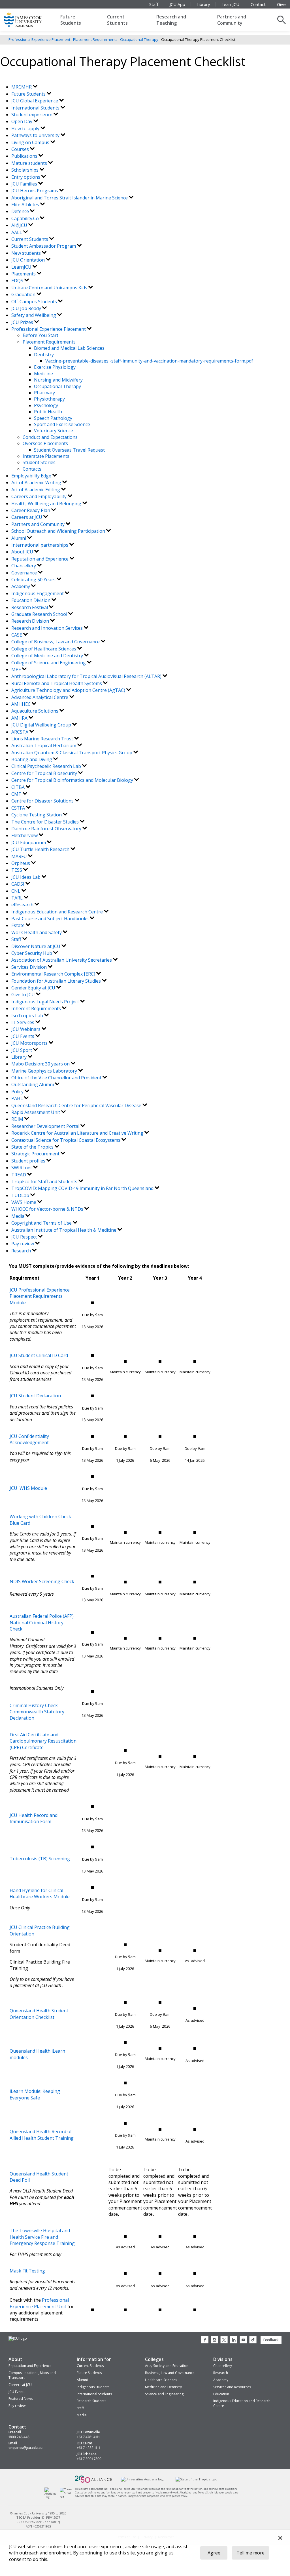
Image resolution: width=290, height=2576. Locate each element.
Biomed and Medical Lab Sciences (69, 348)
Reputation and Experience (40, 559)
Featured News (21, 2399)
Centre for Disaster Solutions (43, 801)
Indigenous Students (93, 2387)
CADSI (18, 884)
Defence (21, 211)
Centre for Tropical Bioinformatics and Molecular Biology (73, 780)
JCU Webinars (26, 1029)
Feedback (271, 2340)
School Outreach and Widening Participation (59, 531)
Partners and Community (232, 20)
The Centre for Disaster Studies (46, 822)
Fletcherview (25, 835)
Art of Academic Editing (36, 490)
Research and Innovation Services (48, 628)
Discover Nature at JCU (36, 946)
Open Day (22, 121)
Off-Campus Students (35, 302)
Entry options (26, 177)
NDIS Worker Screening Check (42, 1581)
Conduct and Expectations (50, 437)
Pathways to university (36, 135)
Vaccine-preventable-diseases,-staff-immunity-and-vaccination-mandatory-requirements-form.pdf (149, 361)
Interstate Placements (46, 456)
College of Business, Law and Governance (56, 642)
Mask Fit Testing (27, 2271)
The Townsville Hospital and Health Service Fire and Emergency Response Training (42, 2237)
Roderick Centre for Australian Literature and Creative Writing (78, 1133)
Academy (21, 586)
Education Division (31, 600)
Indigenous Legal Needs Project (46, 1002)
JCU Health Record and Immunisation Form (34, 1818)
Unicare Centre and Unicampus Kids (50, 288)
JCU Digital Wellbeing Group (42, 725)
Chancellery (24, 566)
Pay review (23, 1244)
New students (27, 253)
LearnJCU (230, 4)
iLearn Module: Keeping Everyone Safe (35, 2094)
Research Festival (30, 607)
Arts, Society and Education (167, 2366)
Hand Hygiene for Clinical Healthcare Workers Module (40, 1893)
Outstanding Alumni (33, 1084)
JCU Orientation (29, 260)
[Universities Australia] (143, 2479)
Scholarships (25, 170)
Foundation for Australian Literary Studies (57, 981)
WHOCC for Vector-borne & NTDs (48, 1209)
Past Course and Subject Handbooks (51, 919)
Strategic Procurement (36, 1154)
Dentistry (44, 355)
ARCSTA (20, 732)
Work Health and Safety (37, 932)
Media (18, 1216)
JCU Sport (22, 1050)
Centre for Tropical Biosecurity (45, 773)
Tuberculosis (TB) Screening (40, 1859)
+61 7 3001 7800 (89, 2459)
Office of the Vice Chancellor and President (57, 1078)
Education (221, 2394)
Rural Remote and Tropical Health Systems (57, 683)
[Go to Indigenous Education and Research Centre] (52, 2497)
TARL (18, 898)
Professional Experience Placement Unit (39, 2303)
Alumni (19, 538)
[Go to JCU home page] (18, 2339)
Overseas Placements (45, 443)
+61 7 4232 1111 (88, 2448)
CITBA (19, 787)
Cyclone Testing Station (37, 815)
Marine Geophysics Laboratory (45, 1071)
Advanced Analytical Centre (40, 697)
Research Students (91, 2401)
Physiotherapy (49, 399)
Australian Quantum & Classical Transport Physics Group (72, 753)
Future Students (71, 20)
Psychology (46, 405)
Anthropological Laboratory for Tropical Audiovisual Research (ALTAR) (87, 676)
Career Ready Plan (31, 510)
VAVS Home (24, 1202)
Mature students (30, 163)
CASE (17, 635)
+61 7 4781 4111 (88, 2437)
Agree (214, 2553)
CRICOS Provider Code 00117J (38, 2522)
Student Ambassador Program (44, 246)
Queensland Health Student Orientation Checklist (39, 2014)
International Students (36, 108)
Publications (25, 156)
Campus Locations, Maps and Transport (32, 2375)
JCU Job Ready (27, 308)
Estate (19, 925)
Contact (258, 4)
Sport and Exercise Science (62, 424)
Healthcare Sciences (161, 2380)
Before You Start (40, 335)
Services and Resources (232, 2387)
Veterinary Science (54, 431)
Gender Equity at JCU (34, 988)
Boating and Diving (32, 759)
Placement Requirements (95, 39)
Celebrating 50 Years (34, 580)
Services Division (30, 967)
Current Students (117, 20)
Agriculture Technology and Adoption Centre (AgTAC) (69, 690)
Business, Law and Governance (170, 2373)
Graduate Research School (40, 614)
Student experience (32, 115)
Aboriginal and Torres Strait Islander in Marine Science (70, 198)
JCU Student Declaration (35, 1396)
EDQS (18, 281)
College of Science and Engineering (49, 663)
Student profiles (29, 1161)
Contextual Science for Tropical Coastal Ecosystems (66, 1140)
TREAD (19, 1175)
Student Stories (39, 462)
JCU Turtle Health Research (41, 849)
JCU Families (25, 184)
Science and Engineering (164, 2394)
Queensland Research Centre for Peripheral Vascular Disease (77, 1105)
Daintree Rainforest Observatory (47, 829)
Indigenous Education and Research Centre (58, 912)
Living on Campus (31, 142)
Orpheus (21, 863)
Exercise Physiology (55, 367)
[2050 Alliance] (93, 2482)
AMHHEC (22, 704)
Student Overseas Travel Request (69, 450)
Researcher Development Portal (46, 1126)
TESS (17, 870)
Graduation (24, 294)
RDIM (18, 1119)
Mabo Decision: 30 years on (41, 1064)
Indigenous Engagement (38, 593)
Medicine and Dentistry (163, 2387)
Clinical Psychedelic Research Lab (47, 766)
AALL (17, 232)
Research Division (31, 621)
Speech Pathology (53, 418)
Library (203, 4)
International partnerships (40, 545)
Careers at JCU (27, 517)
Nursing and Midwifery (58, 380)
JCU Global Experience (35, 101)
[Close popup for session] (280, 2539)
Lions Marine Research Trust (43, 739)
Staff (154, 4)
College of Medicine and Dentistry (48, 656)
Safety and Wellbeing (34, 315)
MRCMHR (22, 87)
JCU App (177, 4)
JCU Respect (25, 1237)
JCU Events (23, 1036)
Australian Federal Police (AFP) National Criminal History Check (42, 1622)
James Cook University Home (30, 18)
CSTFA (19, 808)
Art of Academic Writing (37, 483)
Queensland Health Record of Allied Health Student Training (42, 2135)
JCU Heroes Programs (35, 191)
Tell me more (250, 2553)
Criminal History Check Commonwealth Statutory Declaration (37, 1712)
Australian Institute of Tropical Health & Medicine (64, 1230)
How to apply (26, 129)
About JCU (23, 552)
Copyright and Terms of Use (42, 1223)
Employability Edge (32, 476)
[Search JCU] (282, 20)
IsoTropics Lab (28, 1016)
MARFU (20, 856)
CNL (16, 891)
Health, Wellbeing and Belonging (47, 504)
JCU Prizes (23, 322)
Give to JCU (24, 995)
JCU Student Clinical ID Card (39, 1355)
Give (281, 4)
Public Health (48, 412)
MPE (17, 669)
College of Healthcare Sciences (44, 649)
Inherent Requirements (37, 1008)
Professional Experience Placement (39, 39)
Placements (24, 274)
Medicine (43, 374)
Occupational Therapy (139, 39)
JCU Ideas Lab (26, 877)
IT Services (23, 1022)
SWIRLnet (22, 1168)
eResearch (23, 905)
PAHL (18, 1098)
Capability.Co (26, 218)
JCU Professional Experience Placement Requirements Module (40, 1296)
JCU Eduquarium (29, 842)
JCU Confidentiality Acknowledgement (29, 1439)
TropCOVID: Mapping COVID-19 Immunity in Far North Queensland (83, 1188)
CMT (17, 794)
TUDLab (21, 1195)
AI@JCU (20, 225)
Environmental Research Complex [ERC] (54, 974)
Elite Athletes (26, 205)
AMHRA (20, 718)
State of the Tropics (33, 1147)
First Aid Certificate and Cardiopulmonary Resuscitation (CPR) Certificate (43, 1741)
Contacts (32, 469)
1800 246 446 (19, 2437)
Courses (21, 149)
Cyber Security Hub (32, 953)
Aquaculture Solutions (35, 711)
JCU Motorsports (30, 1043)
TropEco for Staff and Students (45, 1181)
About (15, 2359)
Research (22, 1251)
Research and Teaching (171, 20)
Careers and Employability (40, 496)
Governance (25, 573)
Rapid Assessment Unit (36, 1112)
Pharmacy (44, 393)
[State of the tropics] (196, 2479)
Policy (18, 1092)
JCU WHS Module (28, 1488)
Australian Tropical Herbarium (44, 745)
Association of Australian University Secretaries (62, 960)
